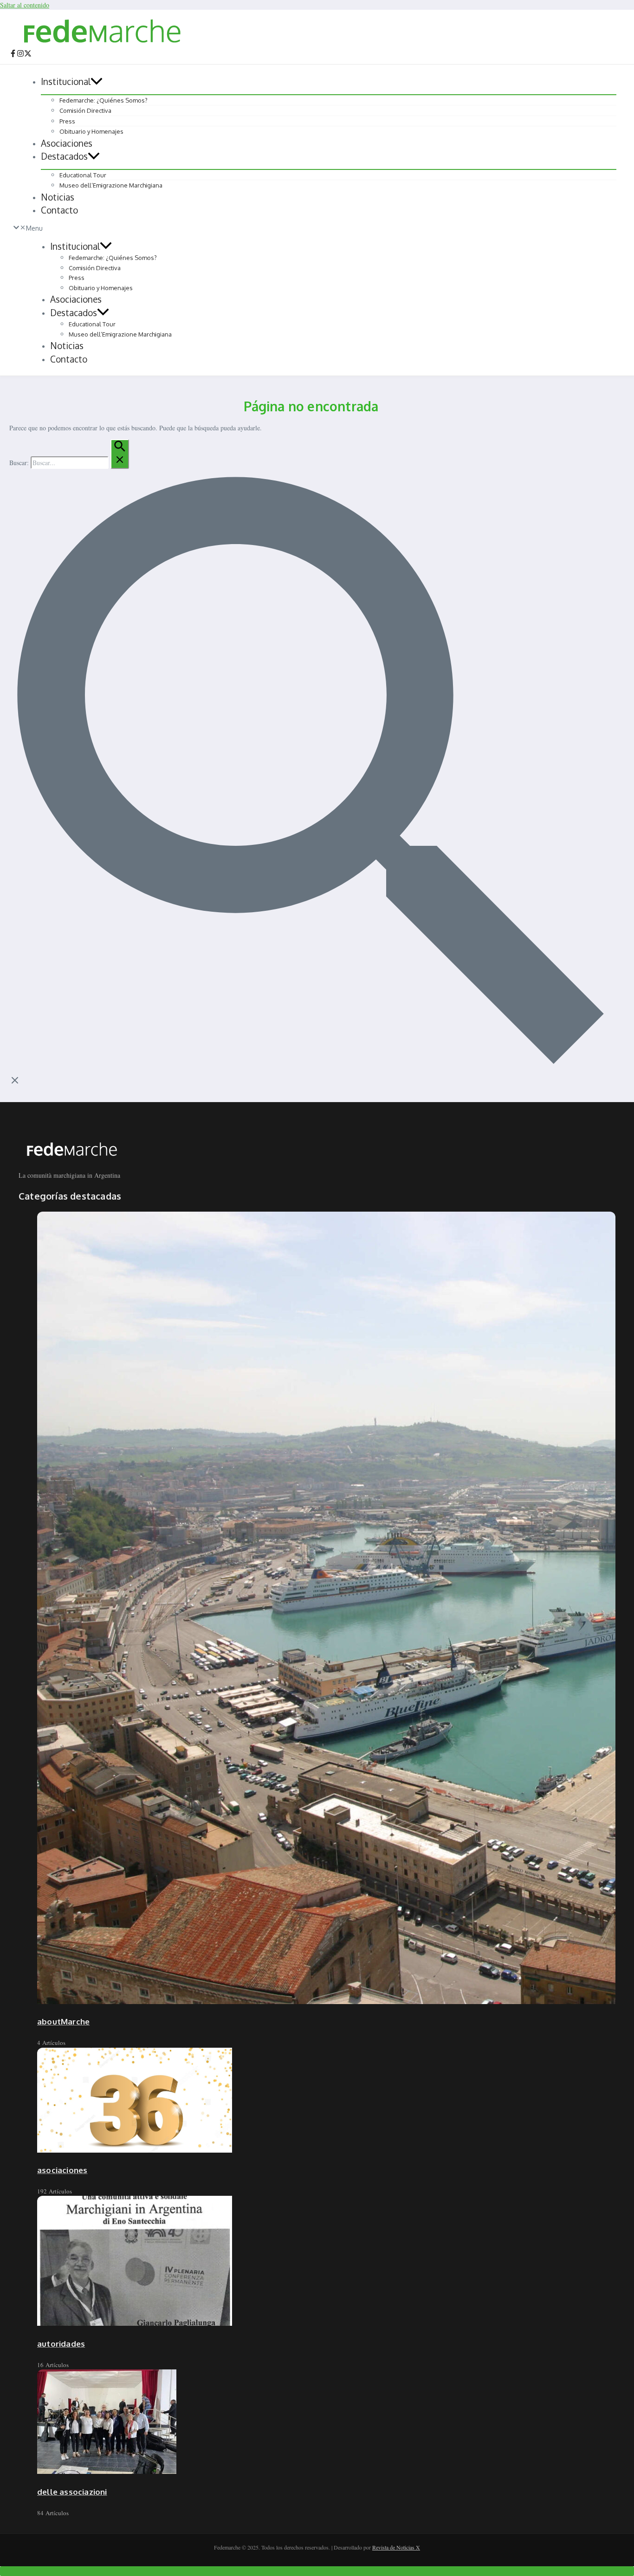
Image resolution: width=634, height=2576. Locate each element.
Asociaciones (67, 143)
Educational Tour (83, 175)
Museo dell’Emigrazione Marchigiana (111, 185)
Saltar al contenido (25, 5)
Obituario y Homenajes (91, 131)
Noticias (58, 197)
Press (67, 121)
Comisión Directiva (85, 110)
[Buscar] (120, 454)
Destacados (64, 156)
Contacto (59, 210)
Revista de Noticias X (396, 2547)
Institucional (66, 81)
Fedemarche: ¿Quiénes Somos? (104, 100)
